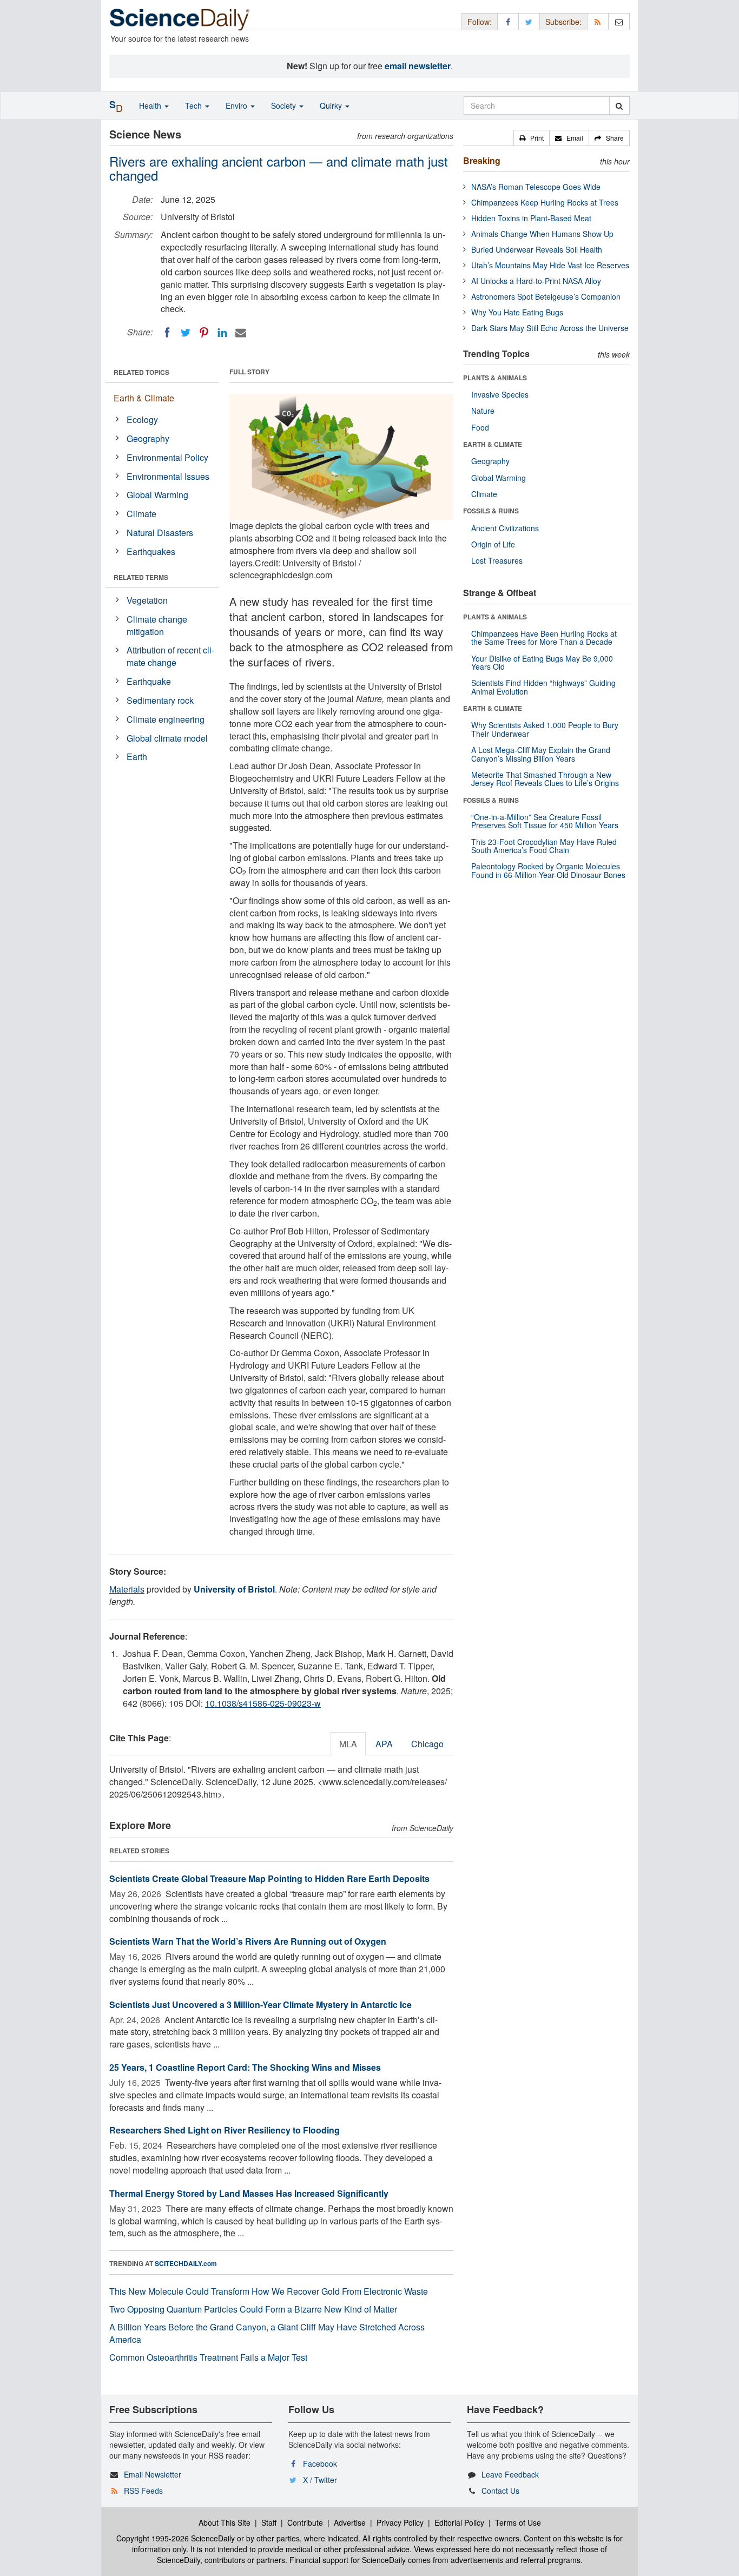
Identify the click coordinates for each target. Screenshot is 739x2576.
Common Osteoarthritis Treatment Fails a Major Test (208, 2357)
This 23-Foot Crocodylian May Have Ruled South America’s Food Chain (544, 846)
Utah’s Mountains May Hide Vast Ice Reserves (550, 265)
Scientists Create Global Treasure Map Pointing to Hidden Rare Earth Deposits (269, 1878)
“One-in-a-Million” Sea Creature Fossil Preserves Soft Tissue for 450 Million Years (545, 821)
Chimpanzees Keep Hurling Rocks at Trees (545, 202)
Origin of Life (493, 544)
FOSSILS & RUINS (491, 511)
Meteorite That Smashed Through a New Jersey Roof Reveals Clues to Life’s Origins (545, 779)
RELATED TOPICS (141, 372)
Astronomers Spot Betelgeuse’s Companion (546, 296)
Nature (483, 411)
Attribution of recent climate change (170, 656)
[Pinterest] (204, 333)
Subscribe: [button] (563, 22)
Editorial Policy (459, 2522)
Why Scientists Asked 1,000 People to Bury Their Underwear (545, 729)
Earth (137, 757)
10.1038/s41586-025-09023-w (263, 1703)
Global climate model (167, 738)
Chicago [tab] (427, 1744)
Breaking (482, 160)
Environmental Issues (168, 476)
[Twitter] (186, 333)
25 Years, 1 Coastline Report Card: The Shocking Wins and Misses (245, 2067)
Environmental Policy (167, 457)
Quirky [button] (332, 105)
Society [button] (285, 105)
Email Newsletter (153, 2474)
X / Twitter (320, 2480)
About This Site (225, 2522)
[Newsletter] (619, 21)
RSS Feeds (143, 2491)
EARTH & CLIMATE (493, 444)
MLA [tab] (348, 1744)
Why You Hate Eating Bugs (517, 312)
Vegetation (147, 600)
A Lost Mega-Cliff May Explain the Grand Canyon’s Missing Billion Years (541, 754)
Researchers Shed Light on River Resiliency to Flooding (225, 2130)
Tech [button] (194, 105)
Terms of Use (518, 2522)
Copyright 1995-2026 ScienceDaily (176, 2538)
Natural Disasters (160, 533)
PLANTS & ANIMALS (495, 378)
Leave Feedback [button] (510, 2474)
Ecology (142, 420)
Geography (148, 438)
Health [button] (151, 105)
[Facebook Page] (508, 21)
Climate (141, 514)
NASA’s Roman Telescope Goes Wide (536, 187)
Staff (269, 2522)
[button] (532, 138)
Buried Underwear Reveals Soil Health (537, 249)
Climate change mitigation (157, 625)
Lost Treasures (497, 560)
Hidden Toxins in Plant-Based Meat (531, 218)
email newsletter (418, 66)
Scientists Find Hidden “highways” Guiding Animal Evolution (543, 687)
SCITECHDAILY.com (186, 2263)
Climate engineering (166, 719)
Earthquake (149, 681)
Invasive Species (500, 394)
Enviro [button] (237, 105)
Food (480, 427)
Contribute (305, 2522)
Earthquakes (151, 551)
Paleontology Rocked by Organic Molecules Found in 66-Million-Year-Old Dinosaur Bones (548, 870)
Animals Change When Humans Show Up (542, 234)
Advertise (350, 2522)
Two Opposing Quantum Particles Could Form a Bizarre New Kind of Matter (253, 2309)
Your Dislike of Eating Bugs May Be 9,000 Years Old (542, 662)
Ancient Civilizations (505, 528)
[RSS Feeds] (598, 21)
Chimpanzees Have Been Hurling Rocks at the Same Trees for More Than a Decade (544, 638)
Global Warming (157, 495)
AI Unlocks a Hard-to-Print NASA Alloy (536, 281)
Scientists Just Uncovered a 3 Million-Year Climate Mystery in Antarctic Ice (260, 2004)
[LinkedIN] (222, 333)
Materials (127, 1589)
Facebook (320, 2463)
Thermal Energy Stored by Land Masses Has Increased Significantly (249, 2193)
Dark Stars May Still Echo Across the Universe (550, 328)
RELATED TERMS (141, 577)
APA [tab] (384, 1744)
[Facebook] (167, 333)
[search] (619, 105)
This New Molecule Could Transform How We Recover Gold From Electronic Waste (269, 2291)
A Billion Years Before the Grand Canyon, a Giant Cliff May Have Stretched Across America (267, 2333)
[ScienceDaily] (180, 19)
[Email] (241, 333)
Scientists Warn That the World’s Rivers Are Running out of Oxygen (248, 1941)
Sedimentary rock (160, 700)
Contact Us (500, 2491)
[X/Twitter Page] (529, 21)
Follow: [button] (480, 22)
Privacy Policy (400, 2522)
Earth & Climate (144, 398)
